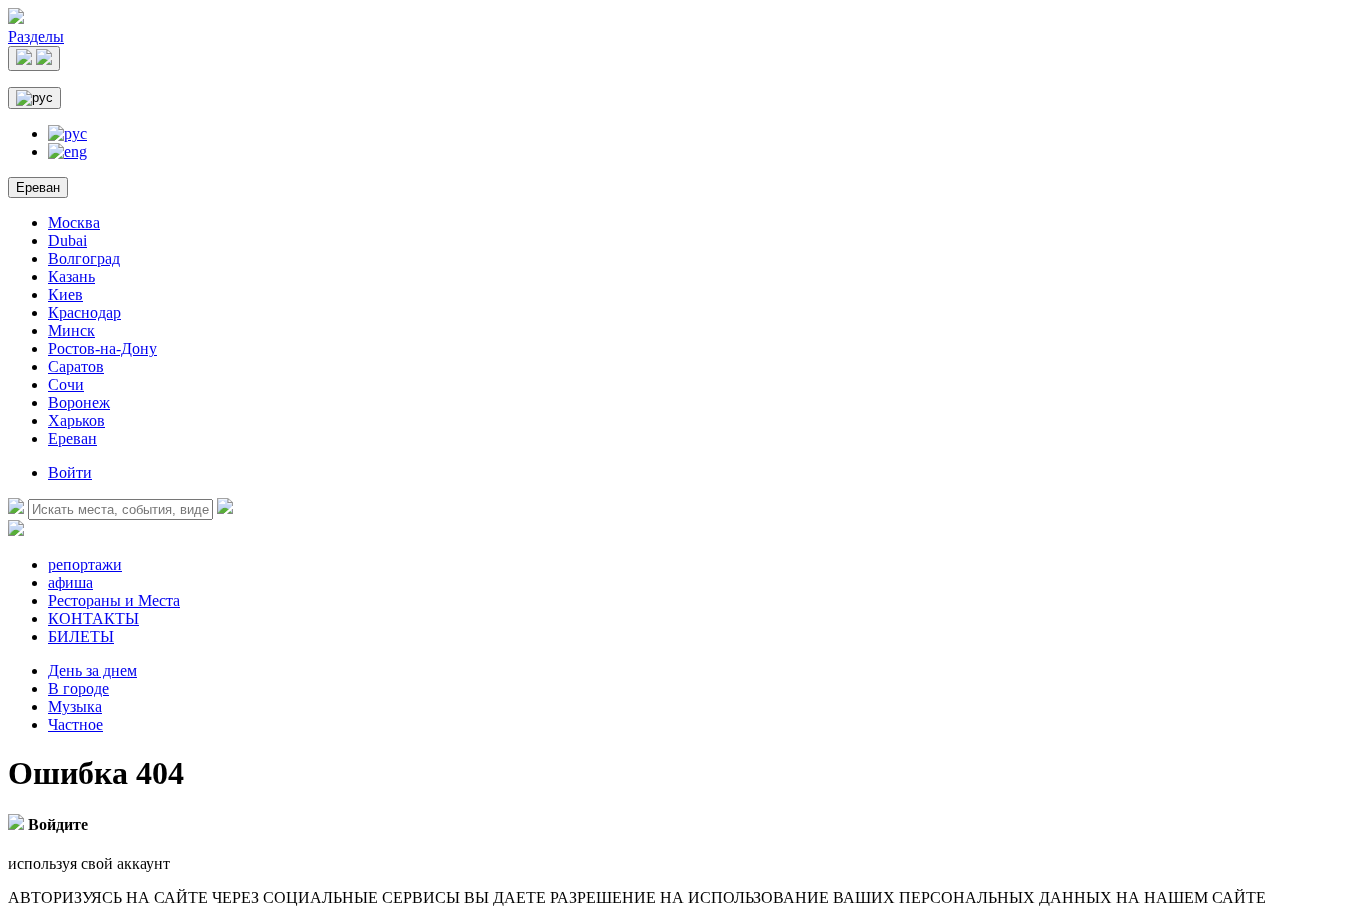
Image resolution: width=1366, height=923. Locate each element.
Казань (71, 276)
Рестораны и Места (114, 600)
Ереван (38, 187)
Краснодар (84, 312)
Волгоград (84, 258)
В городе (78, 688)
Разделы (36, 36)
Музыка (75, 706)
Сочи (66, 384)
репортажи (85, 564)
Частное (75, 724)
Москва (74, 222)
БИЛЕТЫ (81, 636)
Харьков (76, 420)
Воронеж (79, 402)
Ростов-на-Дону (102, 348)
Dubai (67, 240)
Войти (70, 472)
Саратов (76, 366)
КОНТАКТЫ (93, 618)
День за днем (92, 670)
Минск (71, 330)
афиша (70, 582)
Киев (65, 294)
